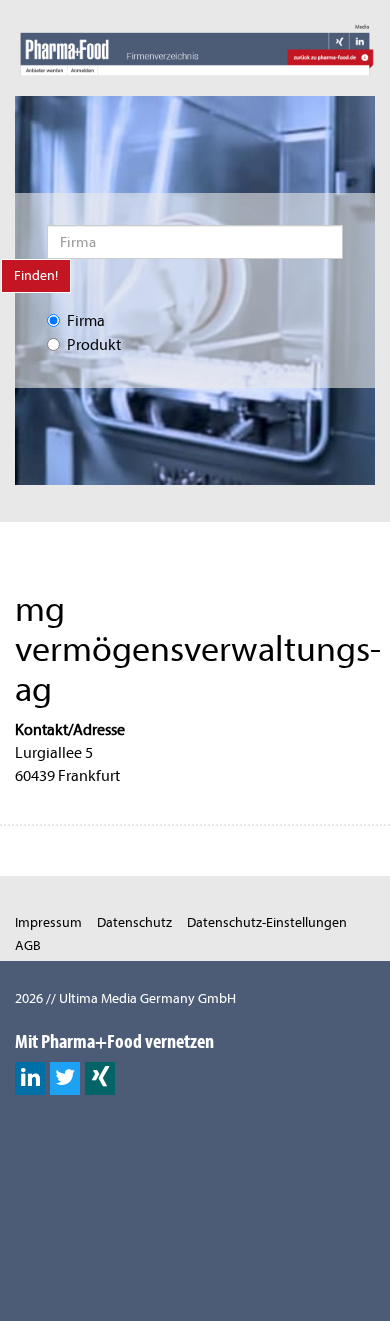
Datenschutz (134, 922)
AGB (28, 945)
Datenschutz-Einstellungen (267, 922)
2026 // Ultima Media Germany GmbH (125, 998)
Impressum (48, 922)
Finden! (36, 275)
